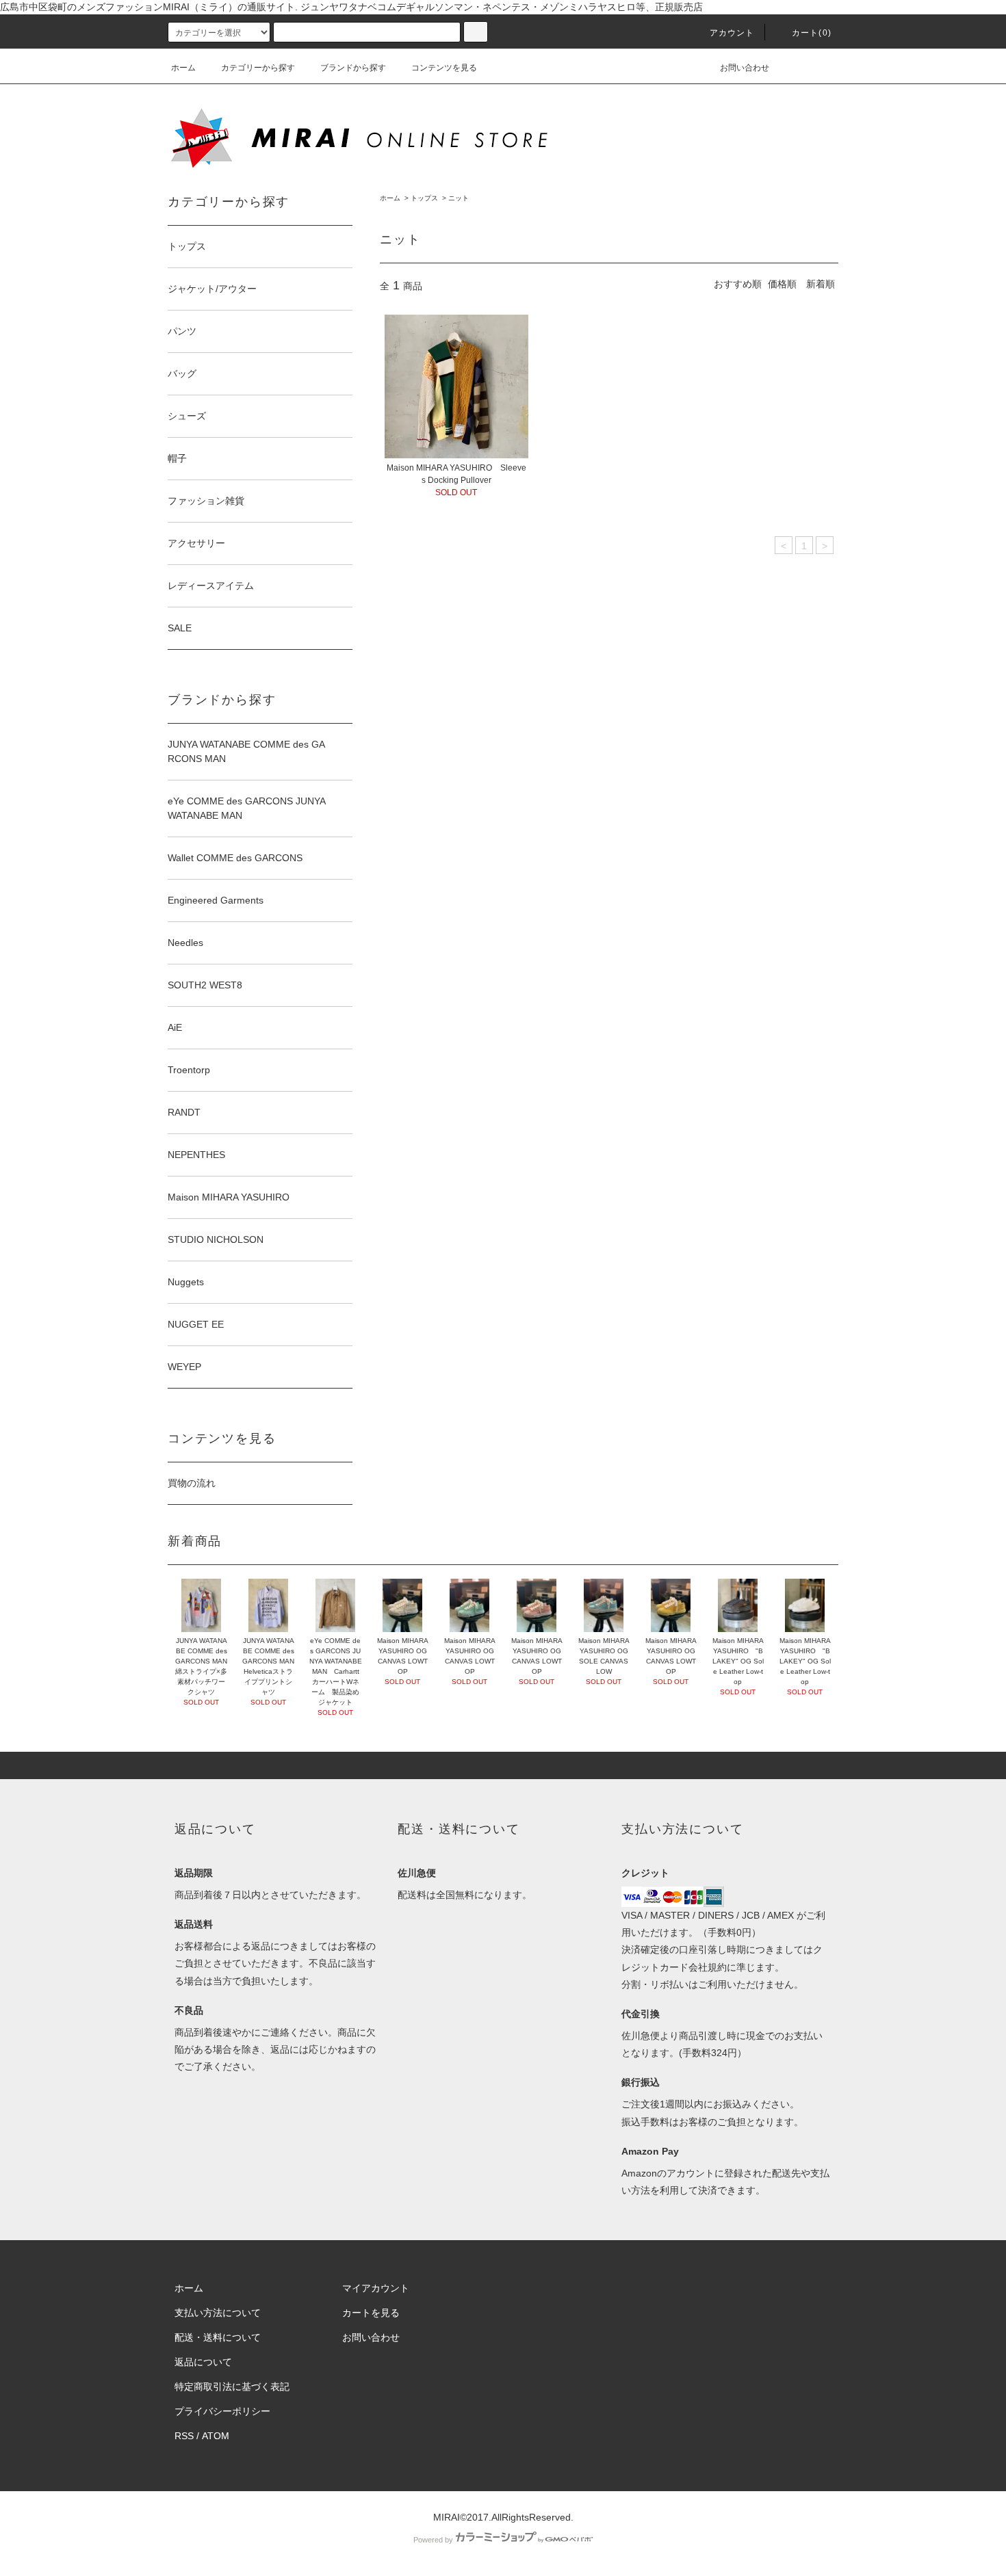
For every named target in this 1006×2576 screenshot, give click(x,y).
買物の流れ (192, 1483)
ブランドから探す (353, 68)
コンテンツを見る (444, 68)
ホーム (183, 68)
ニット (459, 198)
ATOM (216, 2436)
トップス (424, 198)
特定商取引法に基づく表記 (232, 2387)
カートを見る (371, 2313)
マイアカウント (376, 2288)
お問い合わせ (745, 68)
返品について (203, 2362)
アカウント (732, 33)
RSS (184, 2436)
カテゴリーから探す (258, 68)
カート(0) (812, 33)
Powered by (433, 2540)
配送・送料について (218, 2337)
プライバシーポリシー (222, 2411)
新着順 (821, 284)
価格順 (782, 284)
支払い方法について (218, 2313)
